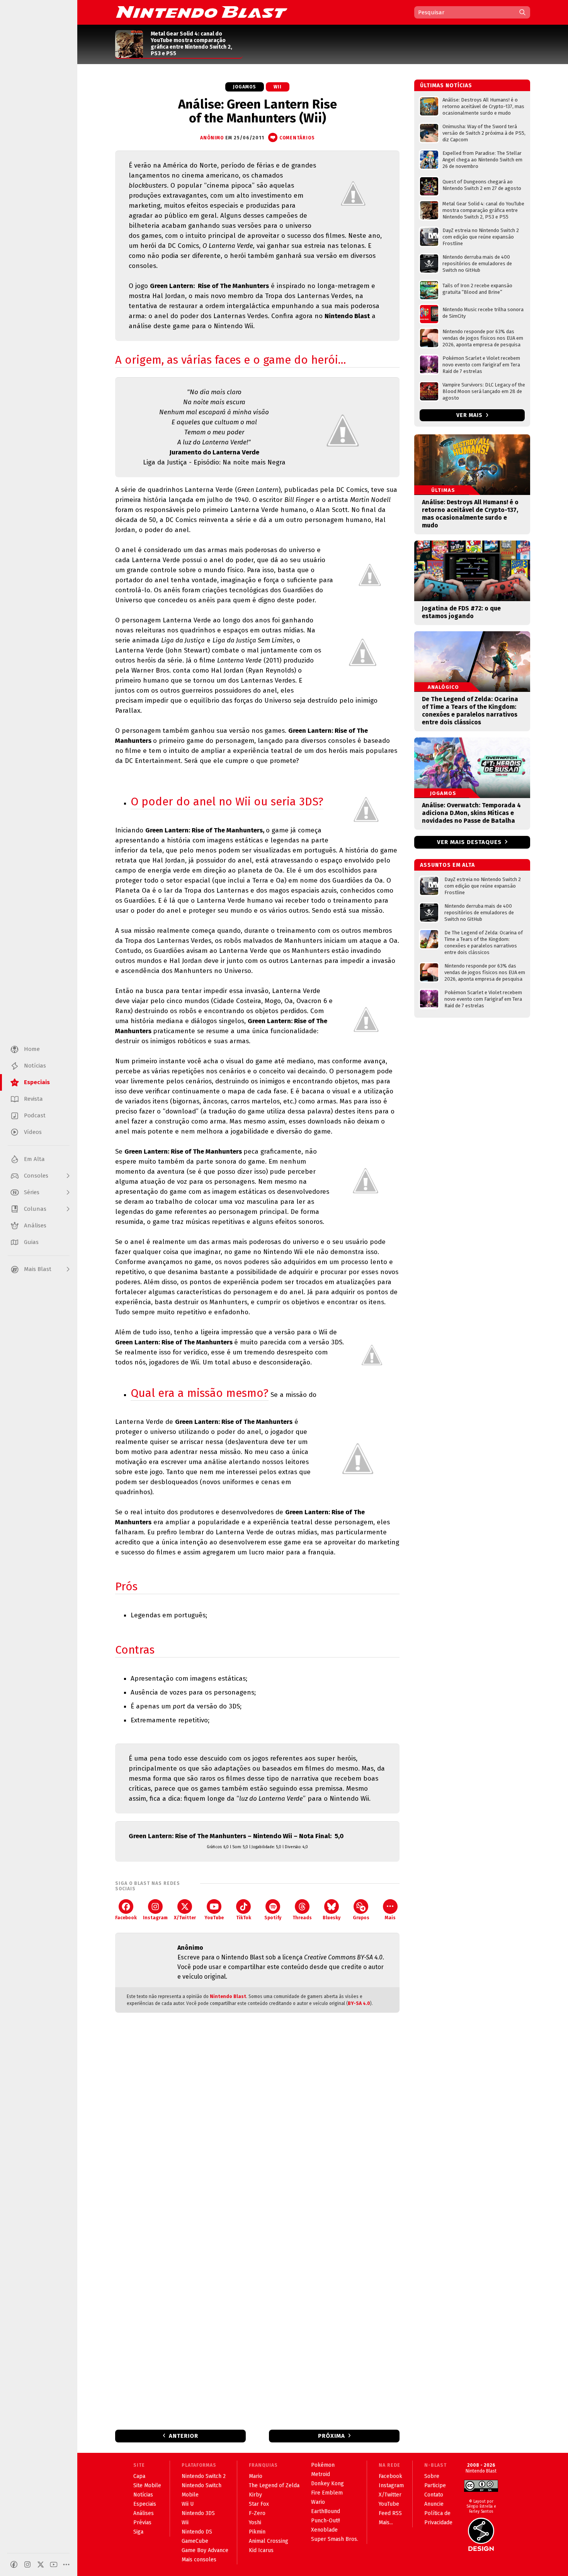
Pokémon (323, 2465)
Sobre (432, 2476)
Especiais (145, 2504)
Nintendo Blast (228, 1996)
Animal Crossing (269, 2541)
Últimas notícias (446, 86)
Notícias (143, 2495)
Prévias (142, 2523)
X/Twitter (185, 1918)
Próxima (332, 2436)
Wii (278, 87)
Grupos (361, 1918)
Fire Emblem (327, 2493)
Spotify (273, 1918)
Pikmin (257, 2532)
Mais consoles (199, 2560)
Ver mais (470, 415)
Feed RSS (390, 2513)
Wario (318, 2502)
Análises (144, 2513)
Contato (434, 2495)
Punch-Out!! (326, 2521)
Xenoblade (324, 2530)
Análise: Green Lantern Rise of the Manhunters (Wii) (258, 111)
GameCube (195, 2541)
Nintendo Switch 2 (204, 2476)
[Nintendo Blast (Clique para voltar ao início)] (202, 12)
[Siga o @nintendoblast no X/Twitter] (41, 2564)
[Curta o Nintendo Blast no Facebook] (14, 2564)
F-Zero (257, 2513)
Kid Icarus (261, 2550)
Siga (138, 2532)
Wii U (188, 2504)
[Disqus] (257, 2121)
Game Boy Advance (205, 2550)
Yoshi (255, 2523)
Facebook (126, 1918)
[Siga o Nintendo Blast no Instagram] (27, 2564)
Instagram (155, 1918)
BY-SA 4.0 (359, 2003)
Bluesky (332, 1918)
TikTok (244, 1918)
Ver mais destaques (469, 842)
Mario (256, 2476)
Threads (302, 1918)
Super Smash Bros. (335, 2539)
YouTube (214, 1918)
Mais (390, 1918)
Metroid (321, 2474)
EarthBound (326, 2511)
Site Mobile (147, 2485)
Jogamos (245, 87)
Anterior (184, 2436)
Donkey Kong (327, 2484)
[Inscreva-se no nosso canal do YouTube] (54, 2564)
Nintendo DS (197, 2532)
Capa (139, 2476)
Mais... (386, 2523)
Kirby (255, 2495)
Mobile (190, 2495)
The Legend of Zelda (274, 2485)
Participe (435, 2485)
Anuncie (434, 2504)
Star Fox (259, 2504)
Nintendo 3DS (198, 2513)
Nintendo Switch (202, 2485)
